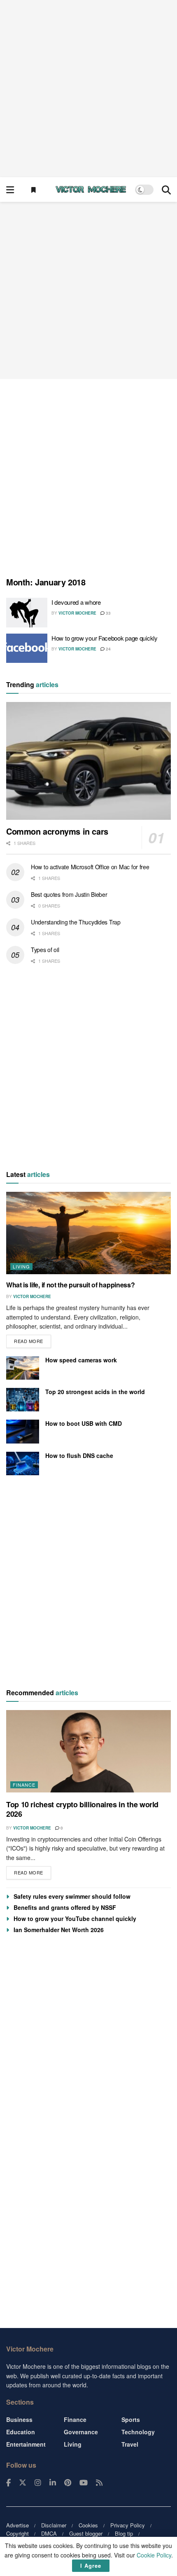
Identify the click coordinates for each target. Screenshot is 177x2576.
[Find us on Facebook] (8, 2483)
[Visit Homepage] (91, 190)
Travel (130, 2444)
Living (21, 1266)
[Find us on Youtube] (84, 2483)
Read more (33, 1339)
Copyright (17, 2533)
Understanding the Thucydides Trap (76, 922)
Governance (81, 2432)
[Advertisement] (88, 89)
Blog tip (124, 2533)
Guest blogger (86, 2533)
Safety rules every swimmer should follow (72, 1896)
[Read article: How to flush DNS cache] (23, 1463)
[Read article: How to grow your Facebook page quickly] (27, 648)
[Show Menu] (10, 190)
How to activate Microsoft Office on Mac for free (90, 867)
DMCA (49, 2533)
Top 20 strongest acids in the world (95, 1392)
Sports (131, 2419)
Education (21, 2432)
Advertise (17, 2525)
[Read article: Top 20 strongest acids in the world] (23, 1400)
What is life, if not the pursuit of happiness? (70, 1285)
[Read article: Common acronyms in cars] (88, 761)
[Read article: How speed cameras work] (23, 1368)
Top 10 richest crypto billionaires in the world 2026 (82, 1809)
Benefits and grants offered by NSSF (65, 1907)
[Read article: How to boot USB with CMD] (23, 1431)
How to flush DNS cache (79, 1455)
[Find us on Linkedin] (53, 2483)
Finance (24, 1785)
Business (19, 2419)
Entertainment (26, 2444)
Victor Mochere (77, 613)
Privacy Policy (128, 2525)
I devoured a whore (76, 602)
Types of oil (45, 950)
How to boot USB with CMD (84, 1423)
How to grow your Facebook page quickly (105, 638)
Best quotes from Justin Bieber (69, 894)
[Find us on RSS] (99, 2483)
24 (108, 649)
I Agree (91, 2565)
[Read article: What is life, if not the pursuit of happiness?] (88, 1233)
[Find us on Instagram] (38, 2483)
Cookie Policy (154, 2555)
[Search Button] (166, 190)
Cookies (88, 2525)
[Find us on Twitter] (23, 2483)
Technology (138, 2432)
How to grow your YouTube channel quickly (75, 1919)
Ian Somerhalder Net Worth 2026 (59, 1930)
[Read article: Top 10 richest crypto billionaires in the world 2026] (88, 1751)
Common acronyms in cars (57, 831)
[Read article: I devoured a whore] (27, 613)
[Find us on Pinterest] (68, 2483)
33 (108, 613)
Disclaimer (54, 2525)
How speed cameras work (81, 1360)
